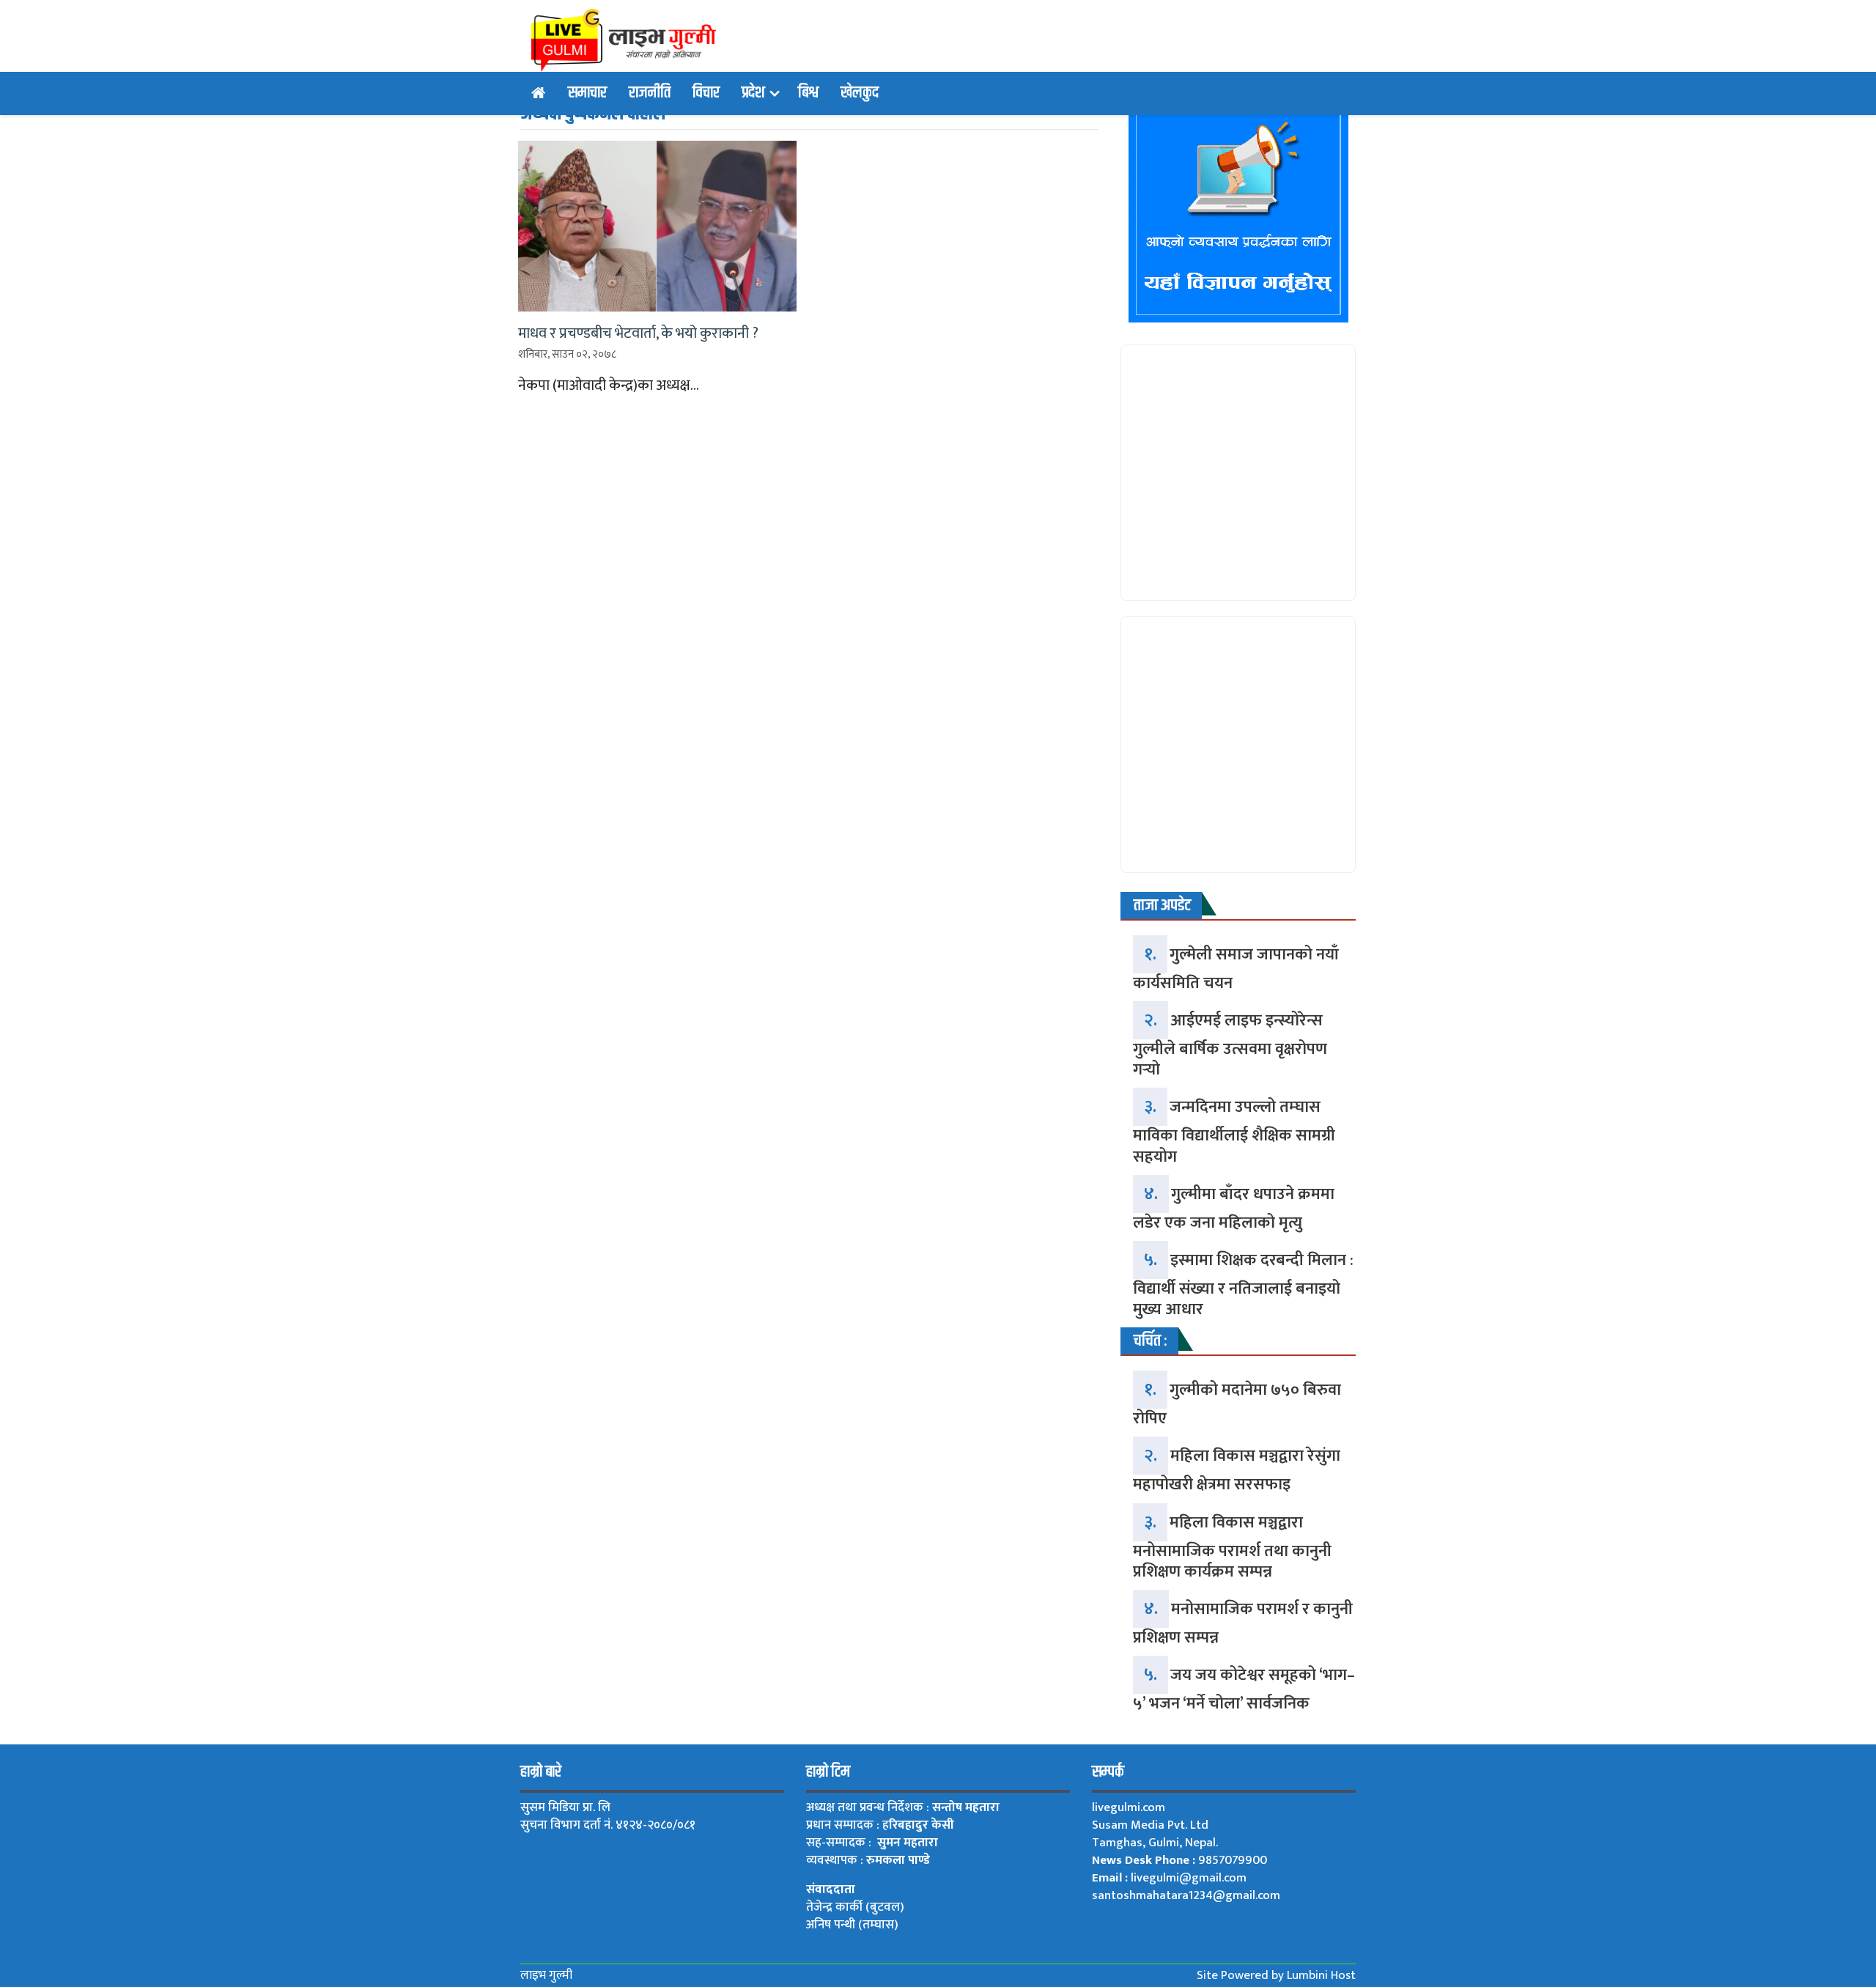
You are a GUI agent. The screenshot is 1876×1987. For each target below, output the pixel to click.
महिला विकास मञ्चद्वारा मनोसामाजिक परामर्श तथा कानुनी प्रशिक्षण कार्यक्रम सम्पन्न (1232, 1547)
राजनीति (650, 93)
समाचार (587, 93)
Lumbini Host (1321, 1975)
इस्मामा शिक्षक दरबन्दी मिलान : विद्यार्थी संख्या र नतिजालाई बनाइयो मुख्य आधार (1243, 1285)
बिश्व (808, 93)
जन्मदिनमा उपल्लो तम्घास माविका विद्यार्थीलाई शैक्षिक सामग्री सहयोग (1234, 1132)
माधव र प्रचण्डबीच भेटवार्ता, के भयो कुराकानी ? (638, 333)
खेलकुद (860, 93)
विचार (706, 93)
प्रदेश (753, 93)
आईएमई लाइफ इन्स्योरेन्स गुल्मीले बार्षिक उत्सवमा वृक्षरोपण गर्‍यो (1230, 1045)
